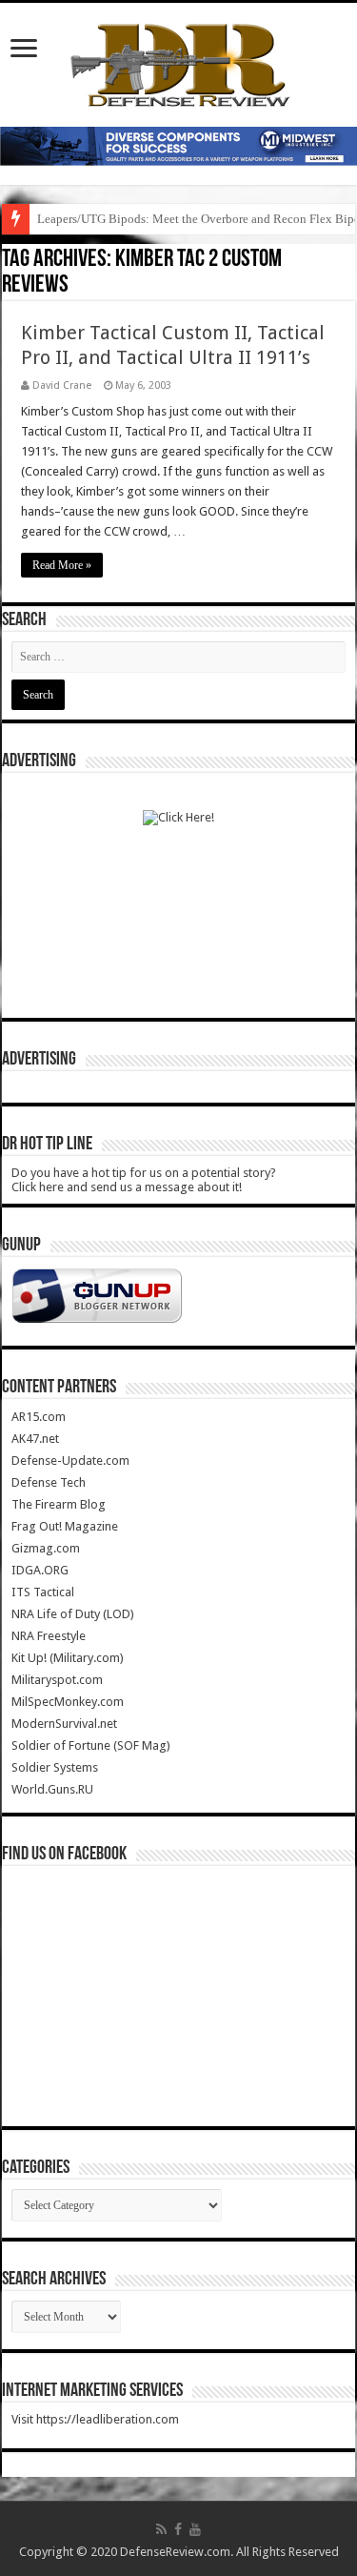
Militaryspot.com (57, 1680)
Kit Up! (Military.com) (68, 1658)
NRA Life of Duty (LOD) (73, 1614)
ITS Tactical (43, 1592)
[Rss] (161, 2529)
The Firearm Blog (59, 1504)
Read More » (62, 565)
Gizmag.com (46, 1548)
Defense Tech (49, 1482)
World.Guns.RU (52, 1789)
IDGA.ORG (40, 1570)
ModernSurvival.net (64, 1724)
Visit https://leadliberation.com (95, 2419)
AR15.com (39, 1417)
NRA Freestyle (49, 1636)
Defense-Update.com (70, 1460)
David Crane (62, 385)
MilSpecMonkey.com (68, 1702)
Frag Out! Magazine (65, 1526)
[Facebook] (178, 2529)
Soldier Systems (55, 1767)
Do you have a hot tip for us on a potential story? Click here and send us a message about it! (144, 1180)
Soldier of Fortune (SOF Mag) (91, 1745)
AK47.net (35, 1439)
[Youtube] (195, 2529)
